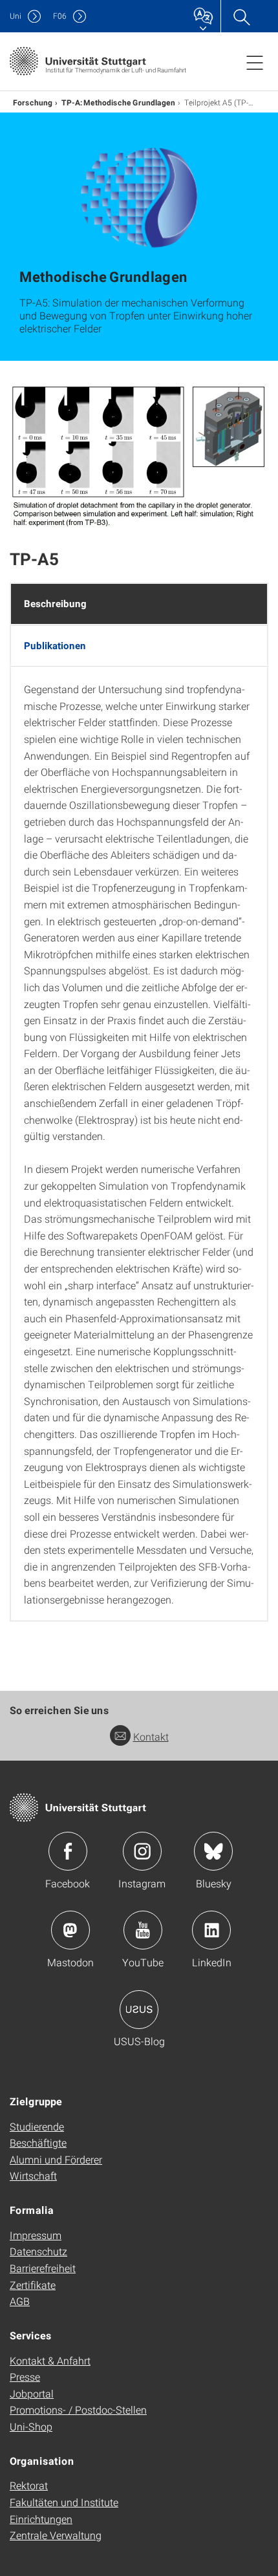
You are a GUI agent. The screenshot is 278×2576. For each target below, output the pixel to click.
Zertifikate (33, 2285)
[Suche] (241, 16)
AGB (20, 2301)
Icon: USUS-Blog (139, 2010)
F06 (60, 16)
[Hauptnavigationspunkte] (255, 62)
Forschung (33, 102)
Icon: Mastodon (70, 1930)
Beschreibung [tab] (55, 603)
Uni (16, 16)
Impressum (36, 2235)
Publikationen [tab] (55, 645)
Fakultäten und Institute (64, 2502)
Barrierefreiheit (43, 2268)
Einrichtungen (41, 2519)
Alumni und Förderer (56, 2159)
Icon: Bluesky (213, 1851)
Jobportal (32, 2393)
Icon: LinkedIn (211, 1930)
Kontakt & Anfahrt (50, 2360)
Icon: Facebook (68, 1851)
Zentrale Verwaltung (56, 2535)
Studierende (37, 2126)
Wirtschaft (33, 2175)
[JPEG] (139, 455)
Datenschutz (38, 2251)
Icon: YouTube (143, 1930)
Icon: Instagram (142, 1851)
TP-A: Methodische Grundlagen (118, 102)
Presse (25, 2377)
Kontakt (151, 1736)
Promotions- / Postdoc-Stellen (78, 2410)
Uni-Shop (31, 2426)
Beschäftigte (38, 2142)
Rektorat (29, 2485)
